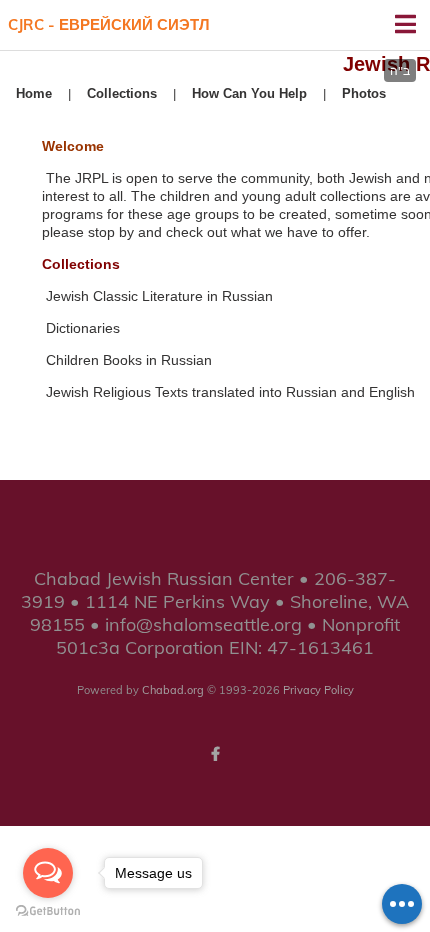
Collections (122, 93)
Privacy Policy (318, 690)
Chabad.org (173, 690)
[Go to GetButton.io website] (48, 911)
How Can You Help (249, 93)
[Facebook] (215, 754)
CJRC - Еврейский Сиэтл (109, 24)
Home (34, 93)
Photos (364, 93)
